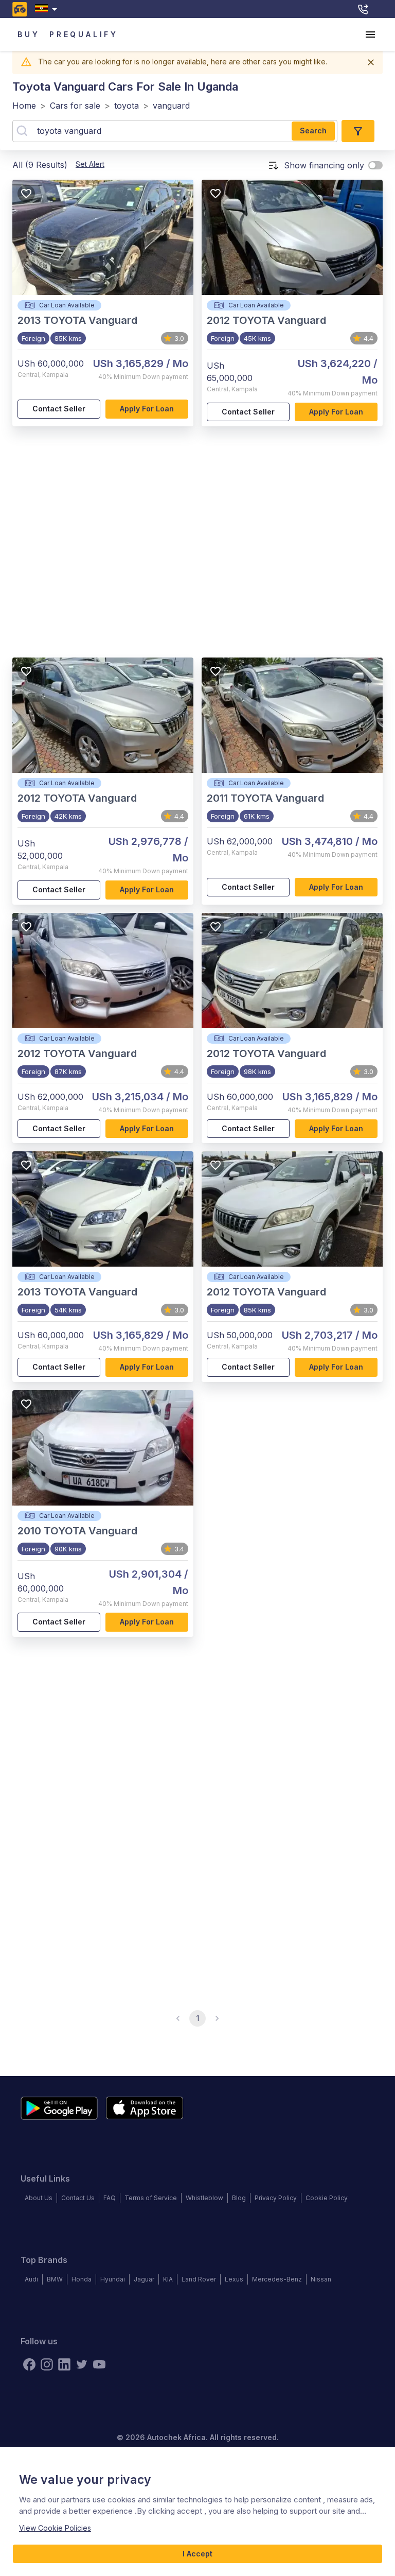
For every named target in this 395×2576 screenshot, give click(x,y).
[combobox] (48, 9)
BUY (29, 34)
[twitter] (82, 2364)
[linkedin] (64, 2364)
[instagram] (47, 2364)
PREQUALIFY (84, 34)
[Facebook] (29, 2364)
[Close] (371, 62)
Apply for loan (147, 409)
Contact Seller (59, 409)
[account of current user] (370, 34)
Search (313, 131)
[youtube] (99, 2364)
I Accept (197, 2554)
